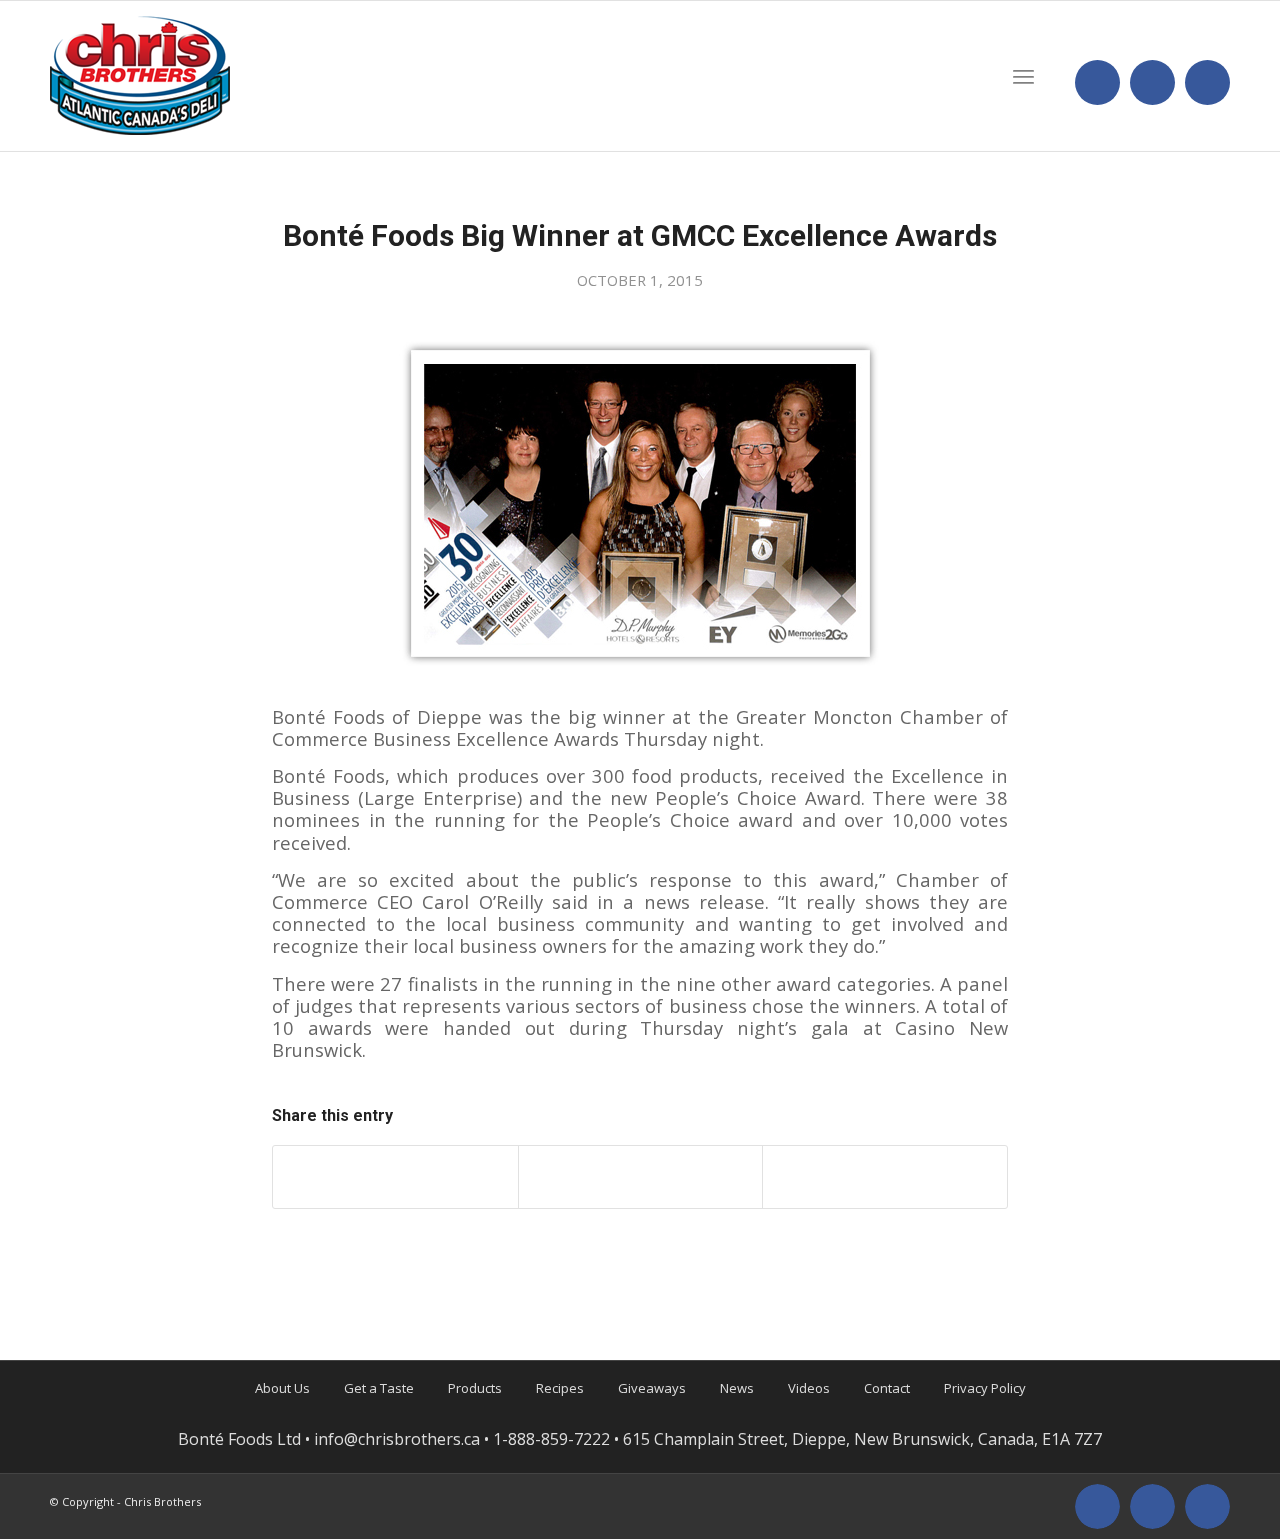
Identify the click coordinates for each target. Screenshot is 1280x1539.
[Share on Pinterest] (885, 1177)
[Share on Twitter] (641, 1177)
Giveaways (652, 1388)
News (737, 1388)
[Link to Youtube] (1207, 82)
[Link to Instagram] (1152, 82)
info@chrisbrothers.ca (397, 1439)
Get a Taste (379, 1388)
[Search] (972, 76)
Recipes (560, 1388)
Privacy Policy (985, 1388)
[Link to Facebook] (1097, 82)
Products (475, 1388)
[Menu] (1023, 76)
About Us (282, 1388)
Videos (809, 1388)
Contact (887, 1388)
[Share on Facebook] (395, 1177)
